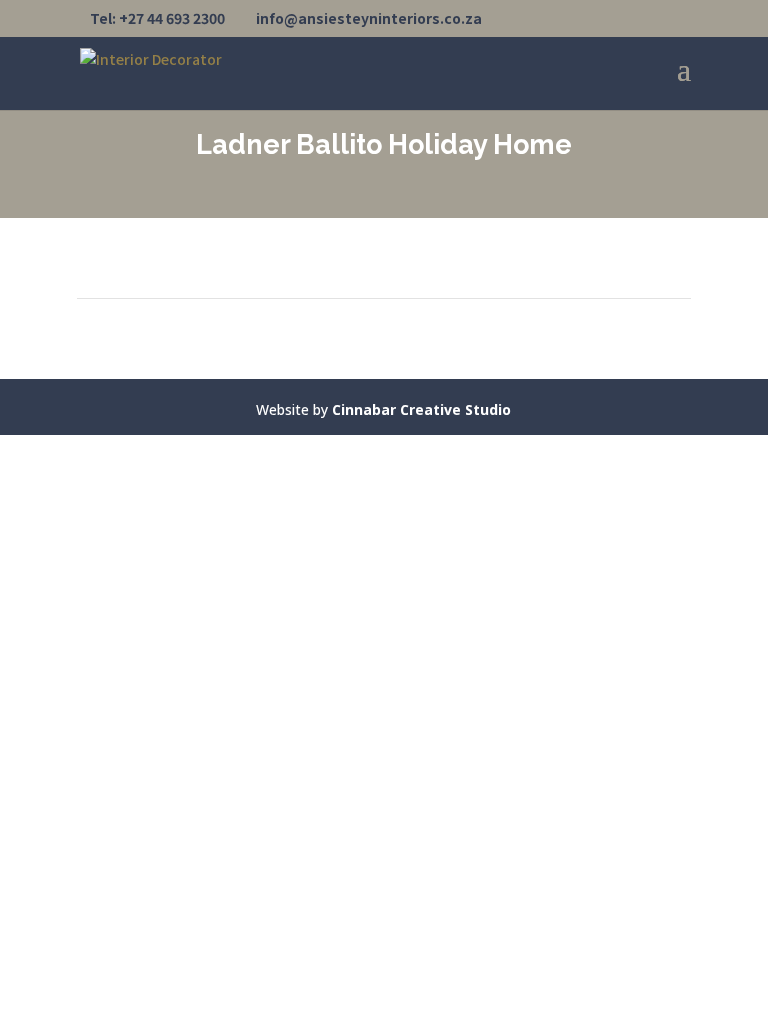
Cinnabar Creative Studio (421, 409)
